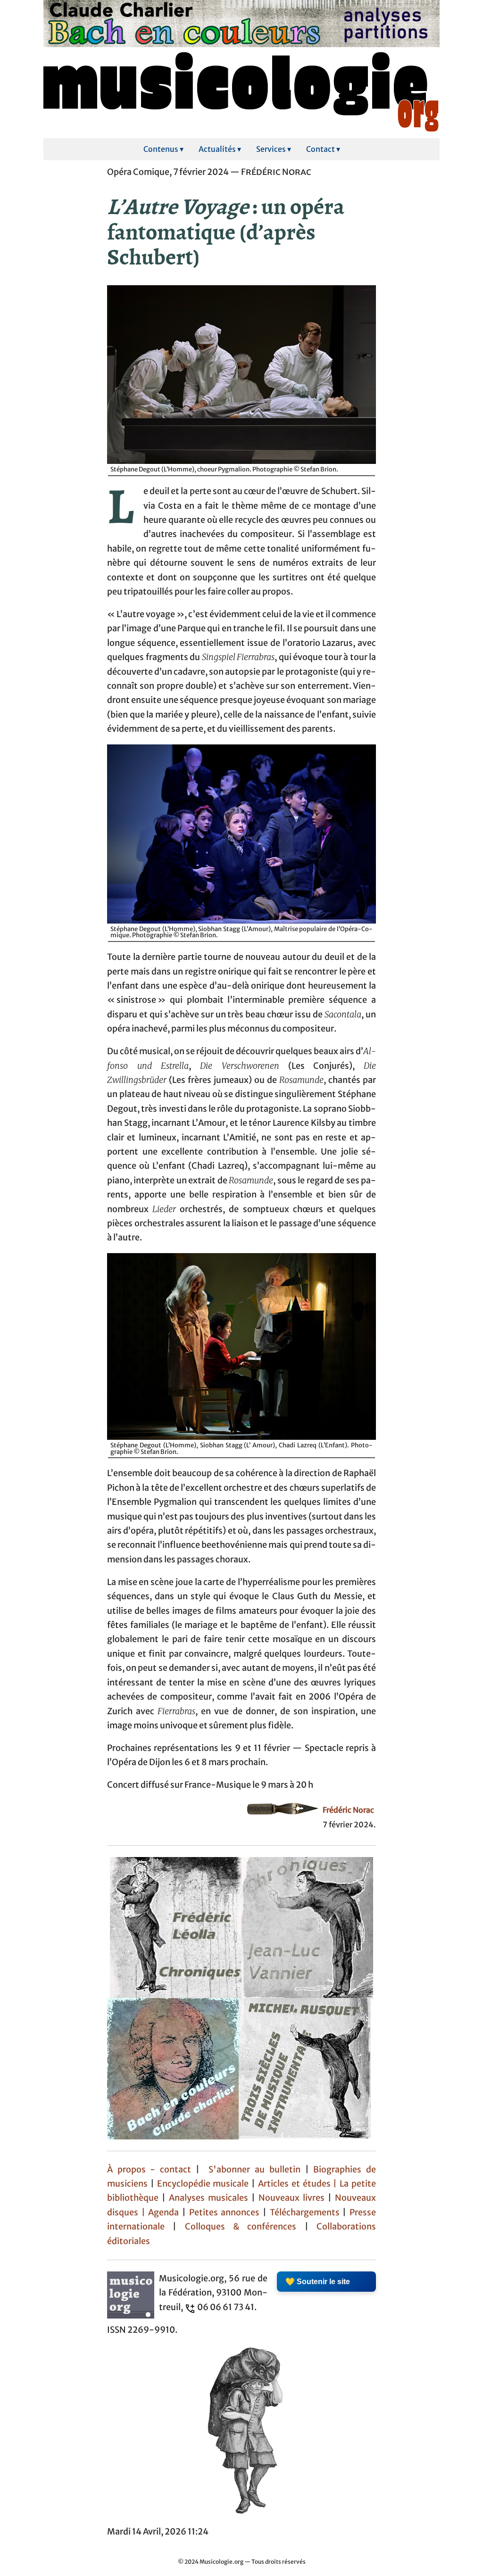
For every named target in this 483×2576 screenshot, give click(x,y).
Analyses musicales (210, 2198)
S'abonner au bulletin (254, 2170)
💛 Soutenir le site (318, 2282)
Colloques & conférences (236, 2227)
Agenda (165, 2213)
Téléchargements (305, 2213)
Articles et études (294, 2184)
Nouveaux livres (293, 2198)
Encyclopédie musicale (203, 2184)
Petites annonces (226, 2213)
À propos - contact (149, 2170)
